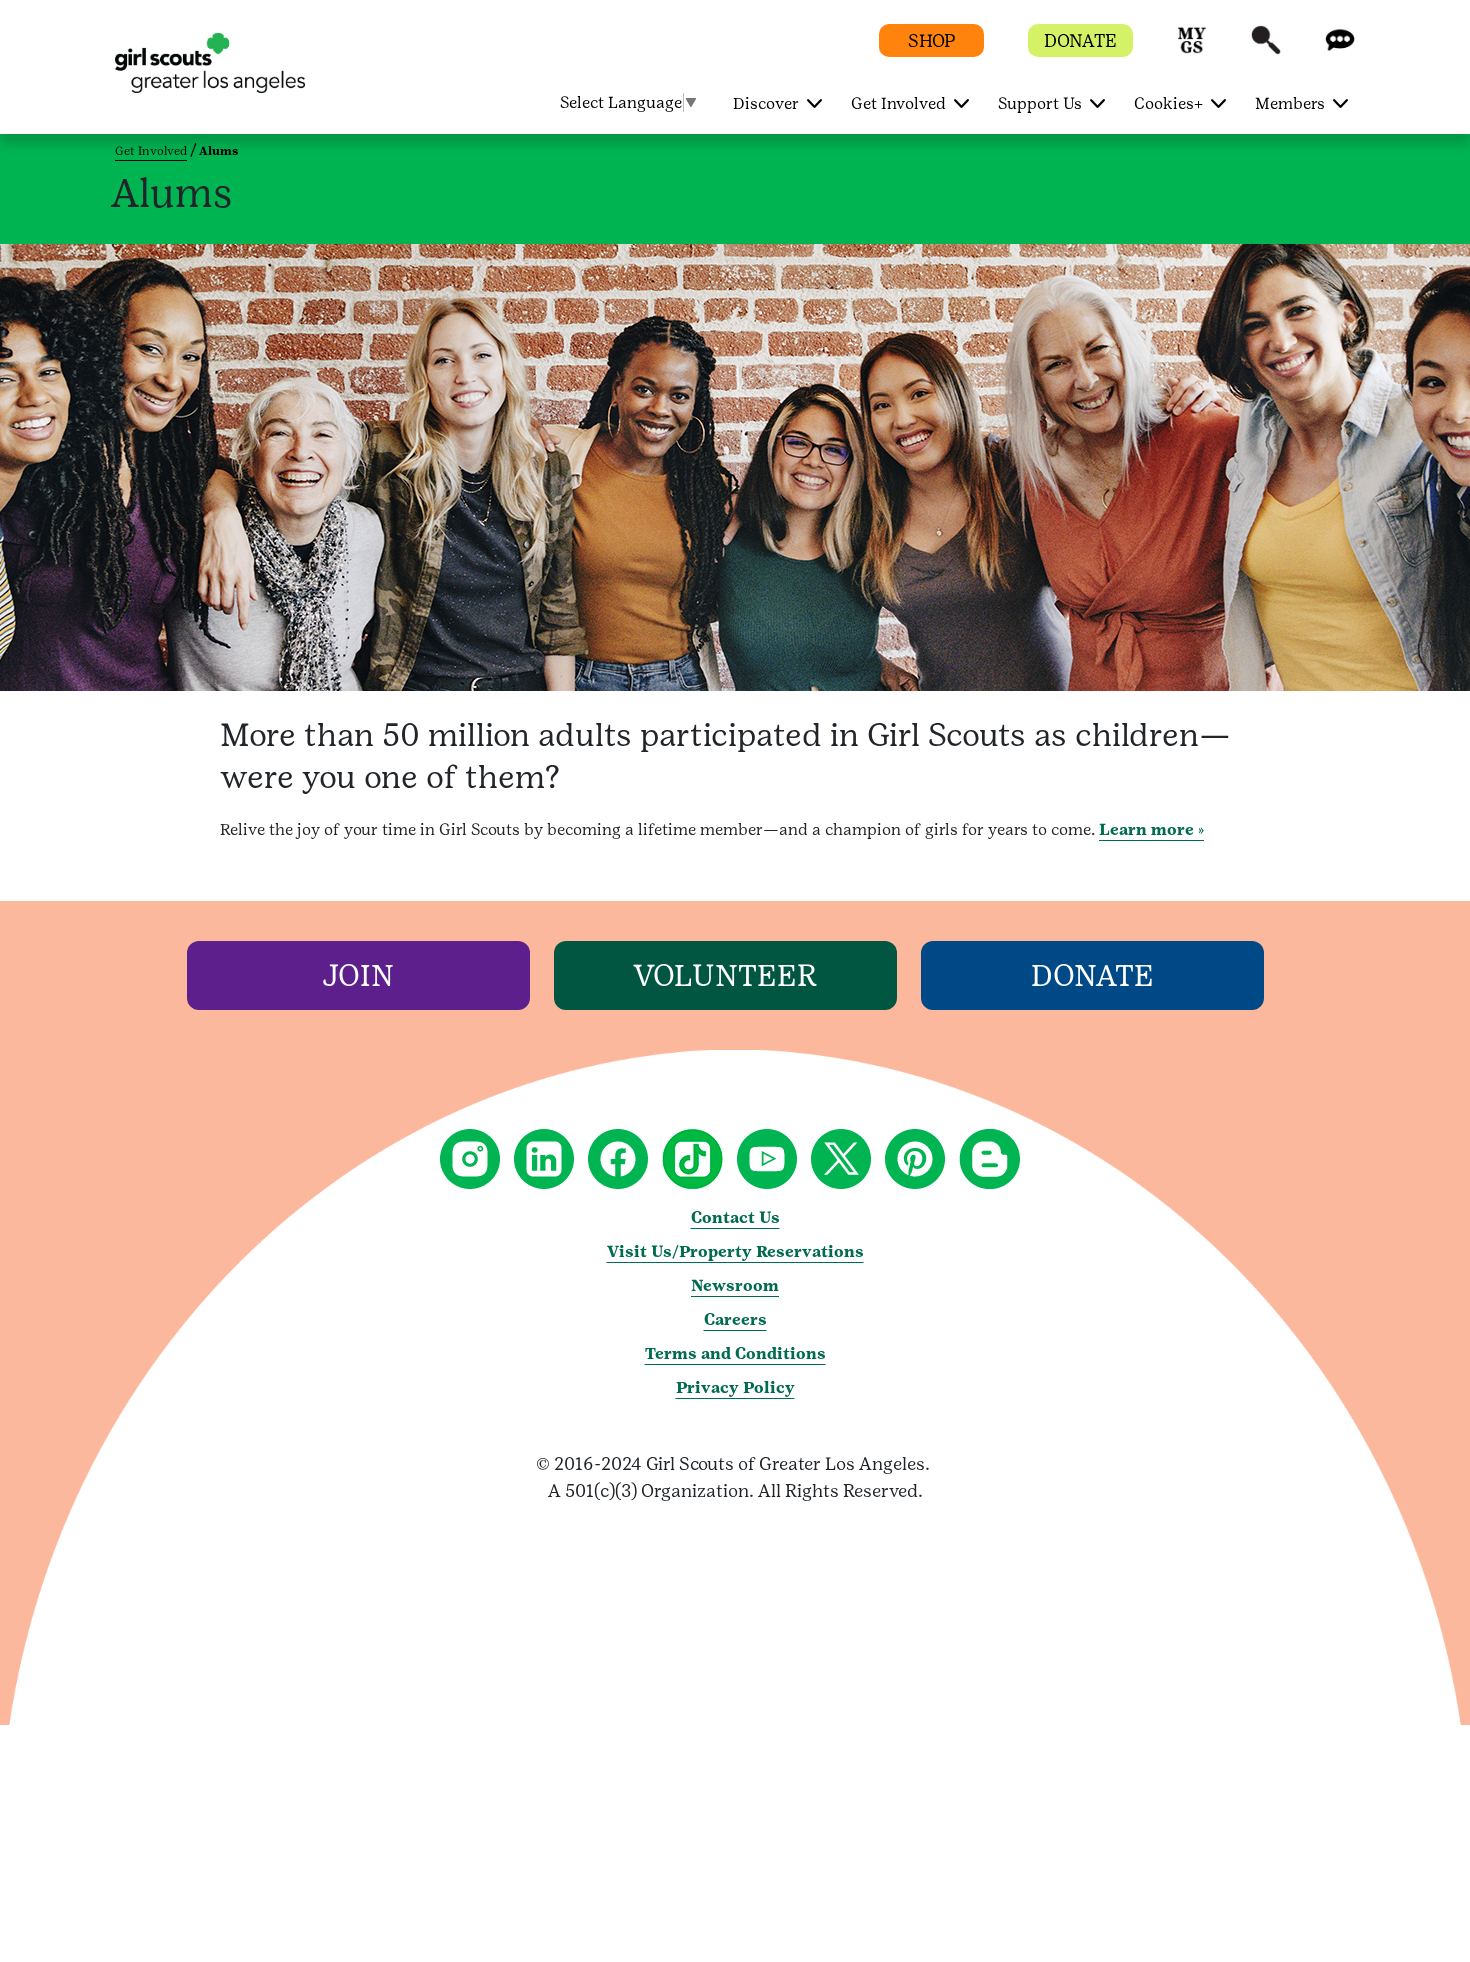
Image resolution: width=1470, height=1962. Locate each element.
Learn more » (1151, 829)
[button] (1192, 49)
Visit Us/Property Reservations (735, 1251)
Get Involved (151, 151)
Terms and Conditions (735, 1353)
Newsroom (735, 1285)
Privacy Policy (735, 1387)
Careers (735, 1319)
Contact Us (735, 1217)
